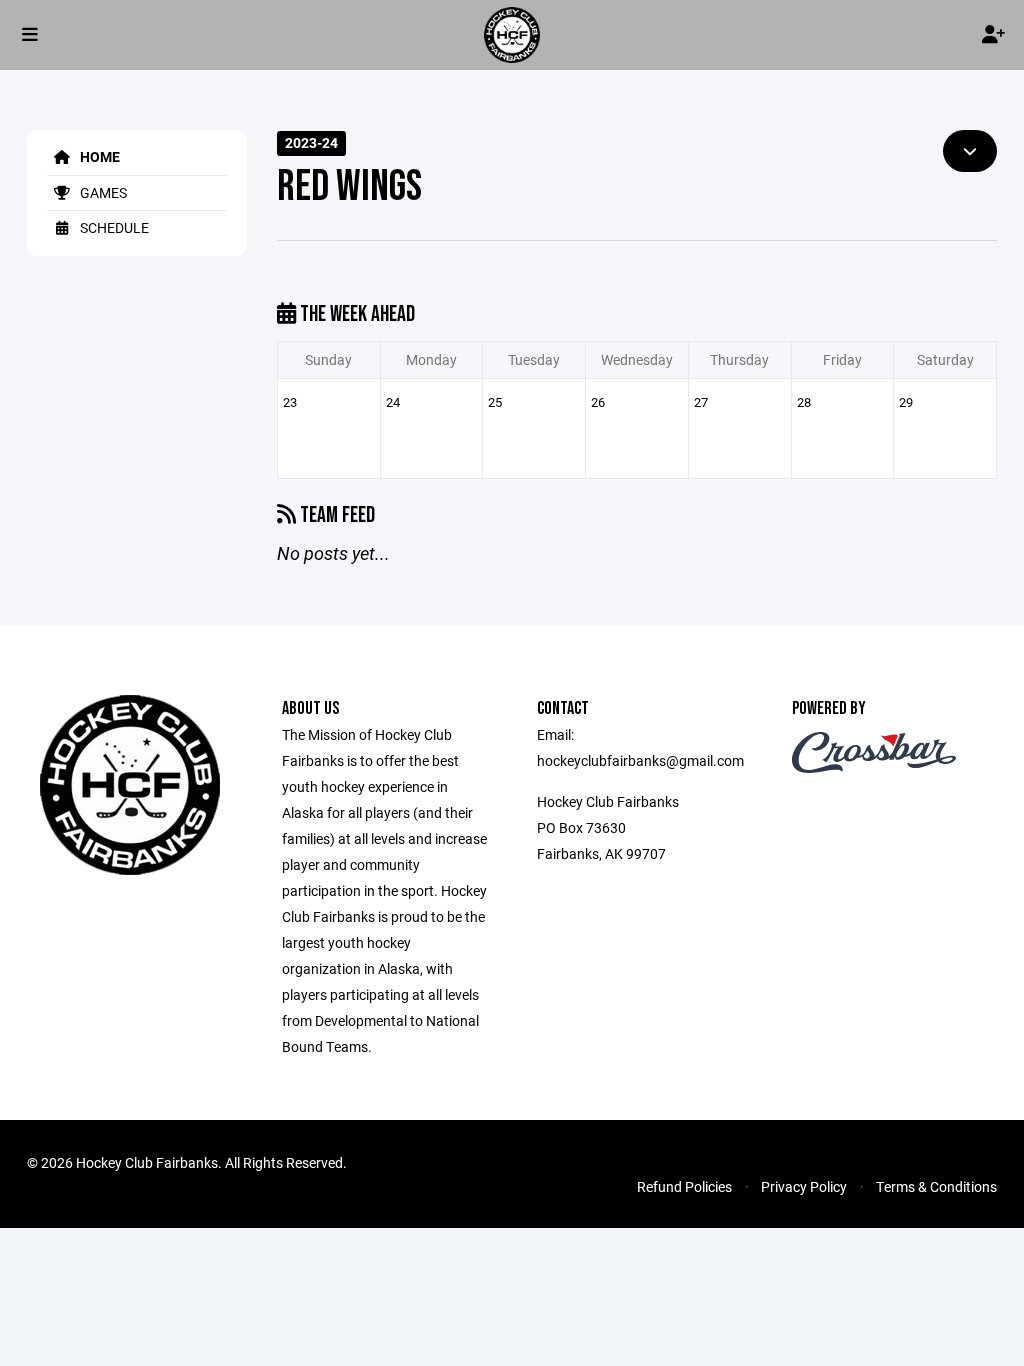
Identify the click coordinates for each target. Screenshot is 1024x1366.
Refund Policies (684, 1186)
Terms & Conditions (936, 1186)
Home (98, 156)
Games (102, 192)
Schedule (113, 227)
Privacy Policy (804, 1186)
